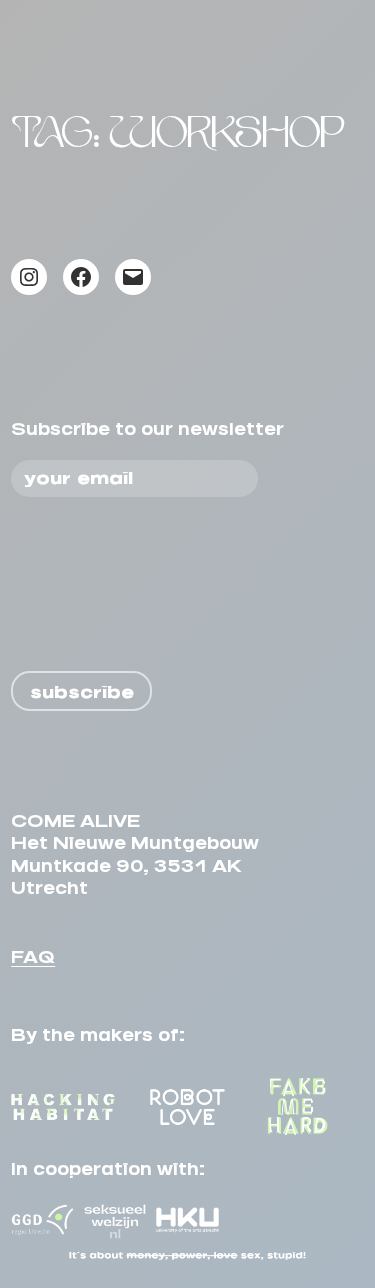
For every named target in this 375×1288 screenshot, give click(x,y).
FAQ (33, 952)
